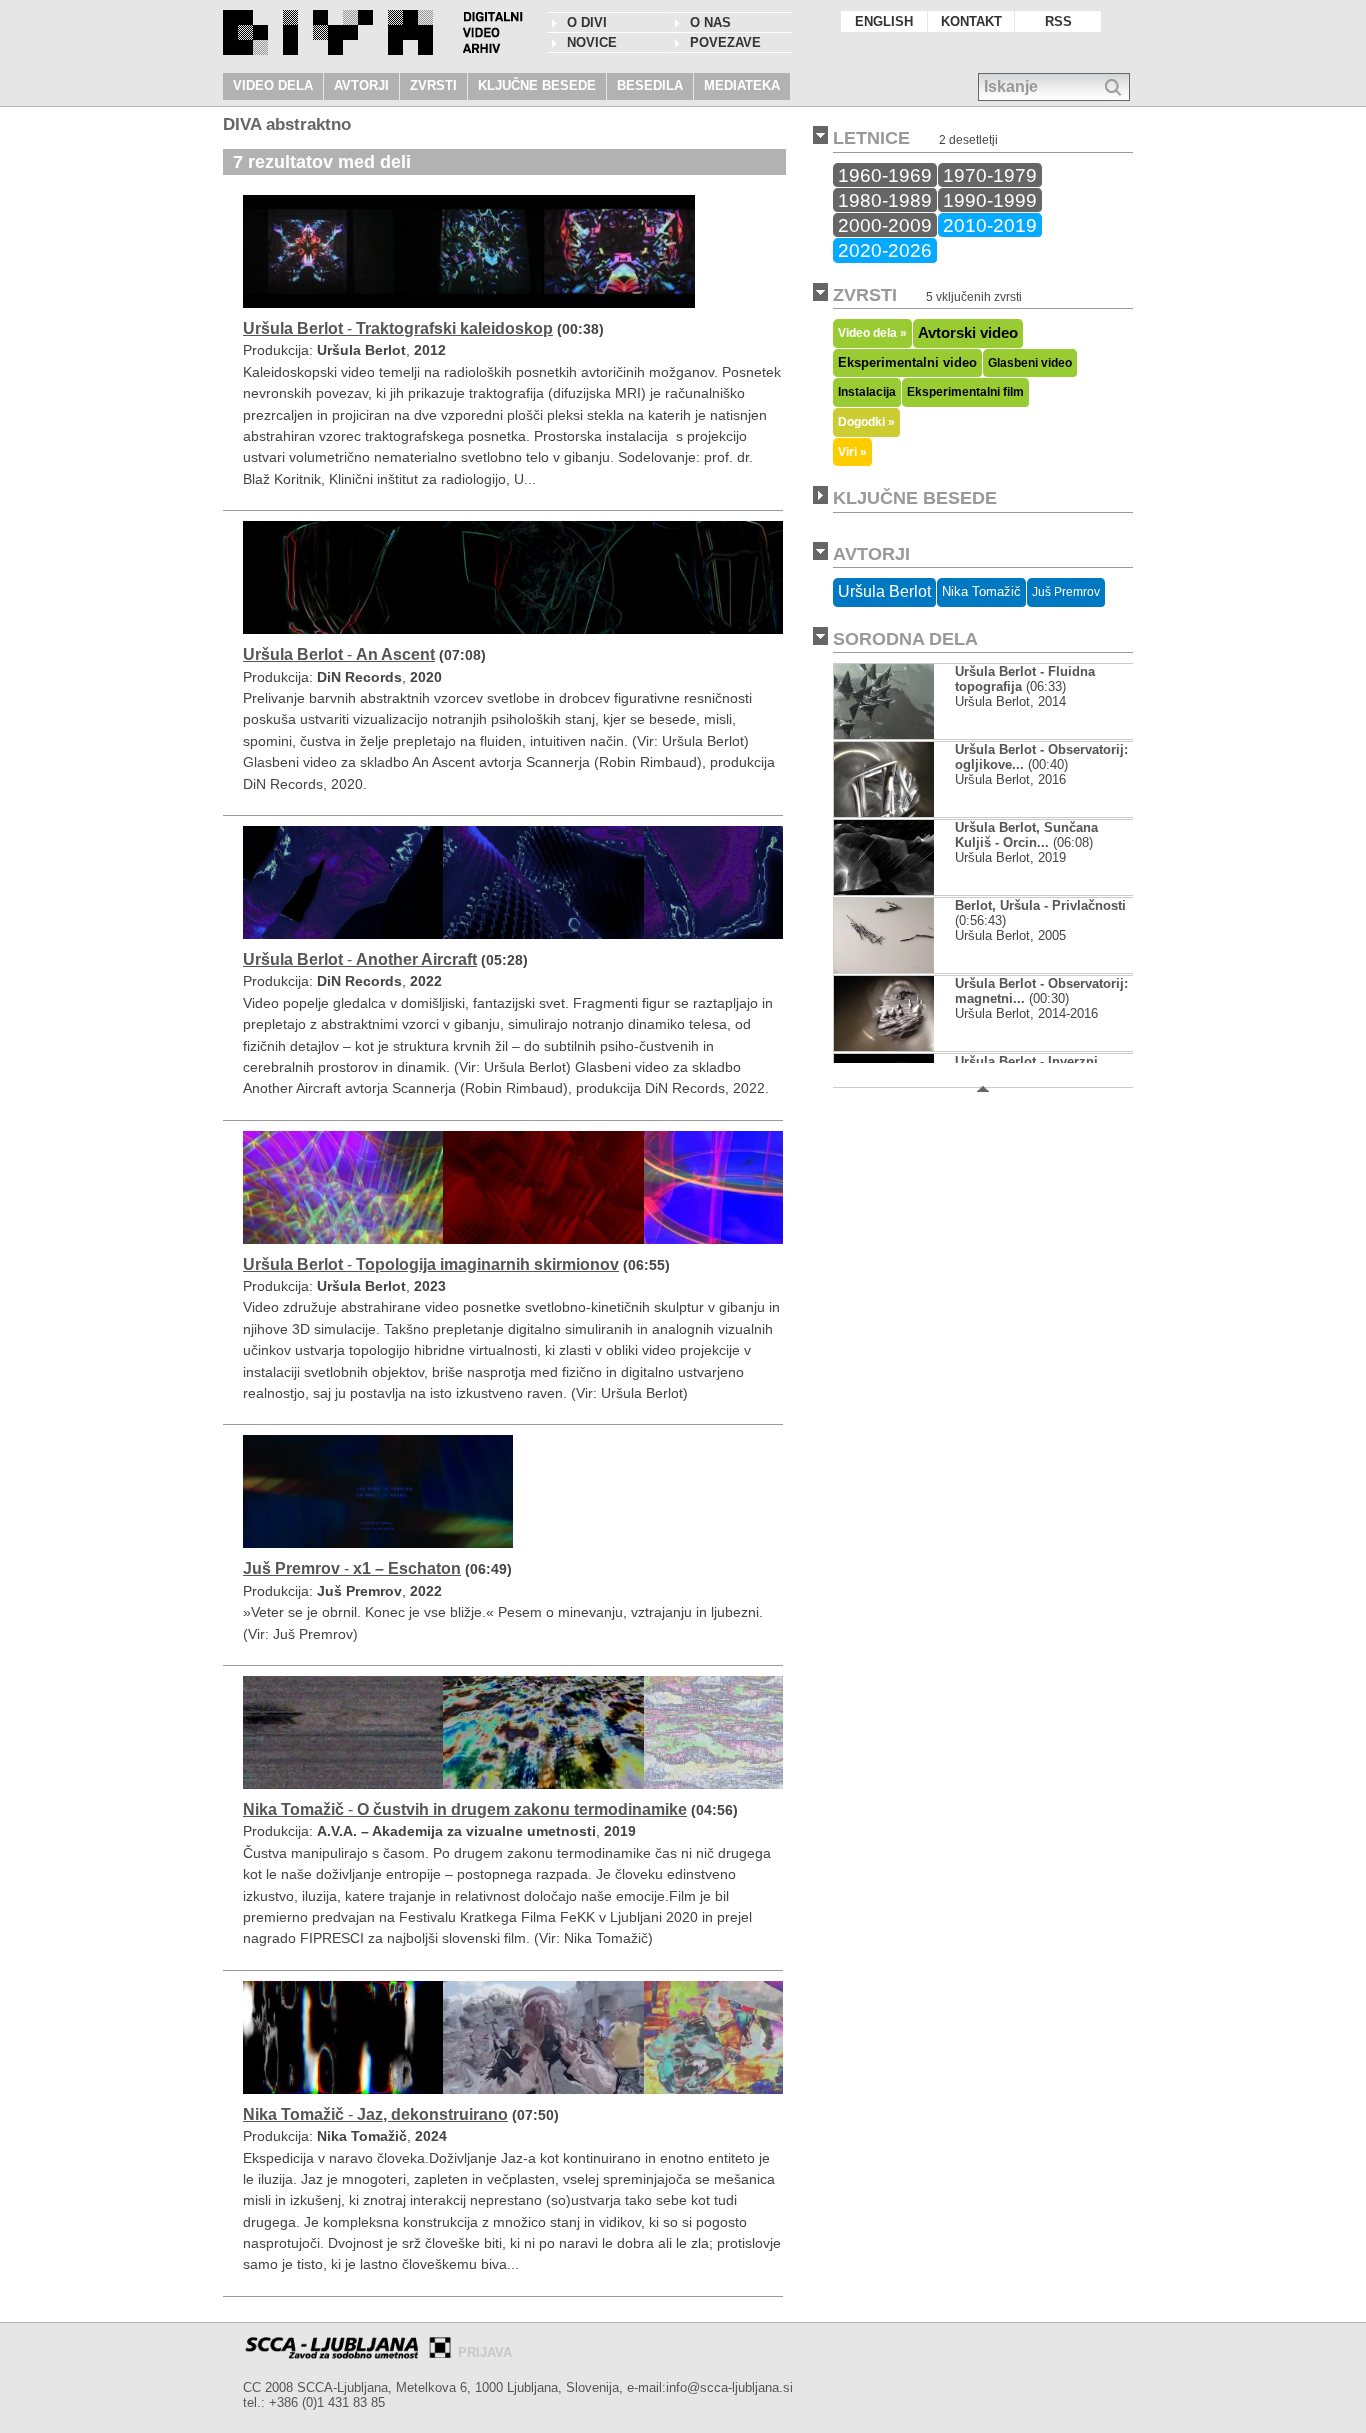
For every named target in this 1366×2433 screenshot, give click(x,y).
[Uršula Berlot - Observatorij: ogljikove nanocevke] (900, 812)
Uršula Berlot (884, 591)
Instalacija (867, 392)
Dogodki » (866, 421)
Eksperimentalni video (907, 362)
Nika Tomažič (981, 591)
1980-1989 (885, 200)
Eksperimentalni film (965, 392)
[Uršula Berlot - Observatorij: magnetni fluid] (900, 1046)
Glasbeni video (1030, 363)
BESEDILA (650, 85)
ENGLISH (884, 21)
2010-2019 (990, 225)
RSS (1058, 21)
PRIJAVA (485, 2352)
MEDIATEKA (742, 85)
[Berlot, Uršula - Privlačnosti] (884, 968)
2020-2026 (885, 250)
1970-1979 (990, 175)
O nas (710, 22)
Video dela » (872, 332)
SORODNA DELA (905, 639)
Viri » (852, 451)
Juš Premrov (1066, 592)
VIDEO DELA (273, 85)
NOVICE (592, 42)
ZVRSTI (433, 85)
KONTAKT (971, 21)
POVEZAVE (725, 42)
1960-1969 (885, 175)
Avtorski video (968, 333)
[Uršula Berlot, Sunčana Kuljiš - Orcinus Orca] (900, 890)
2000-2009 (885, 225)
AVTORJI (361, 85)
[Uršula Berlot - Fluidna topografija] (900, 734)
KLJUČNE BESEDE (537, 85)
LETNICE (871, 138)
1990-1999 (990, 200)
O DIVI (587, 22)
